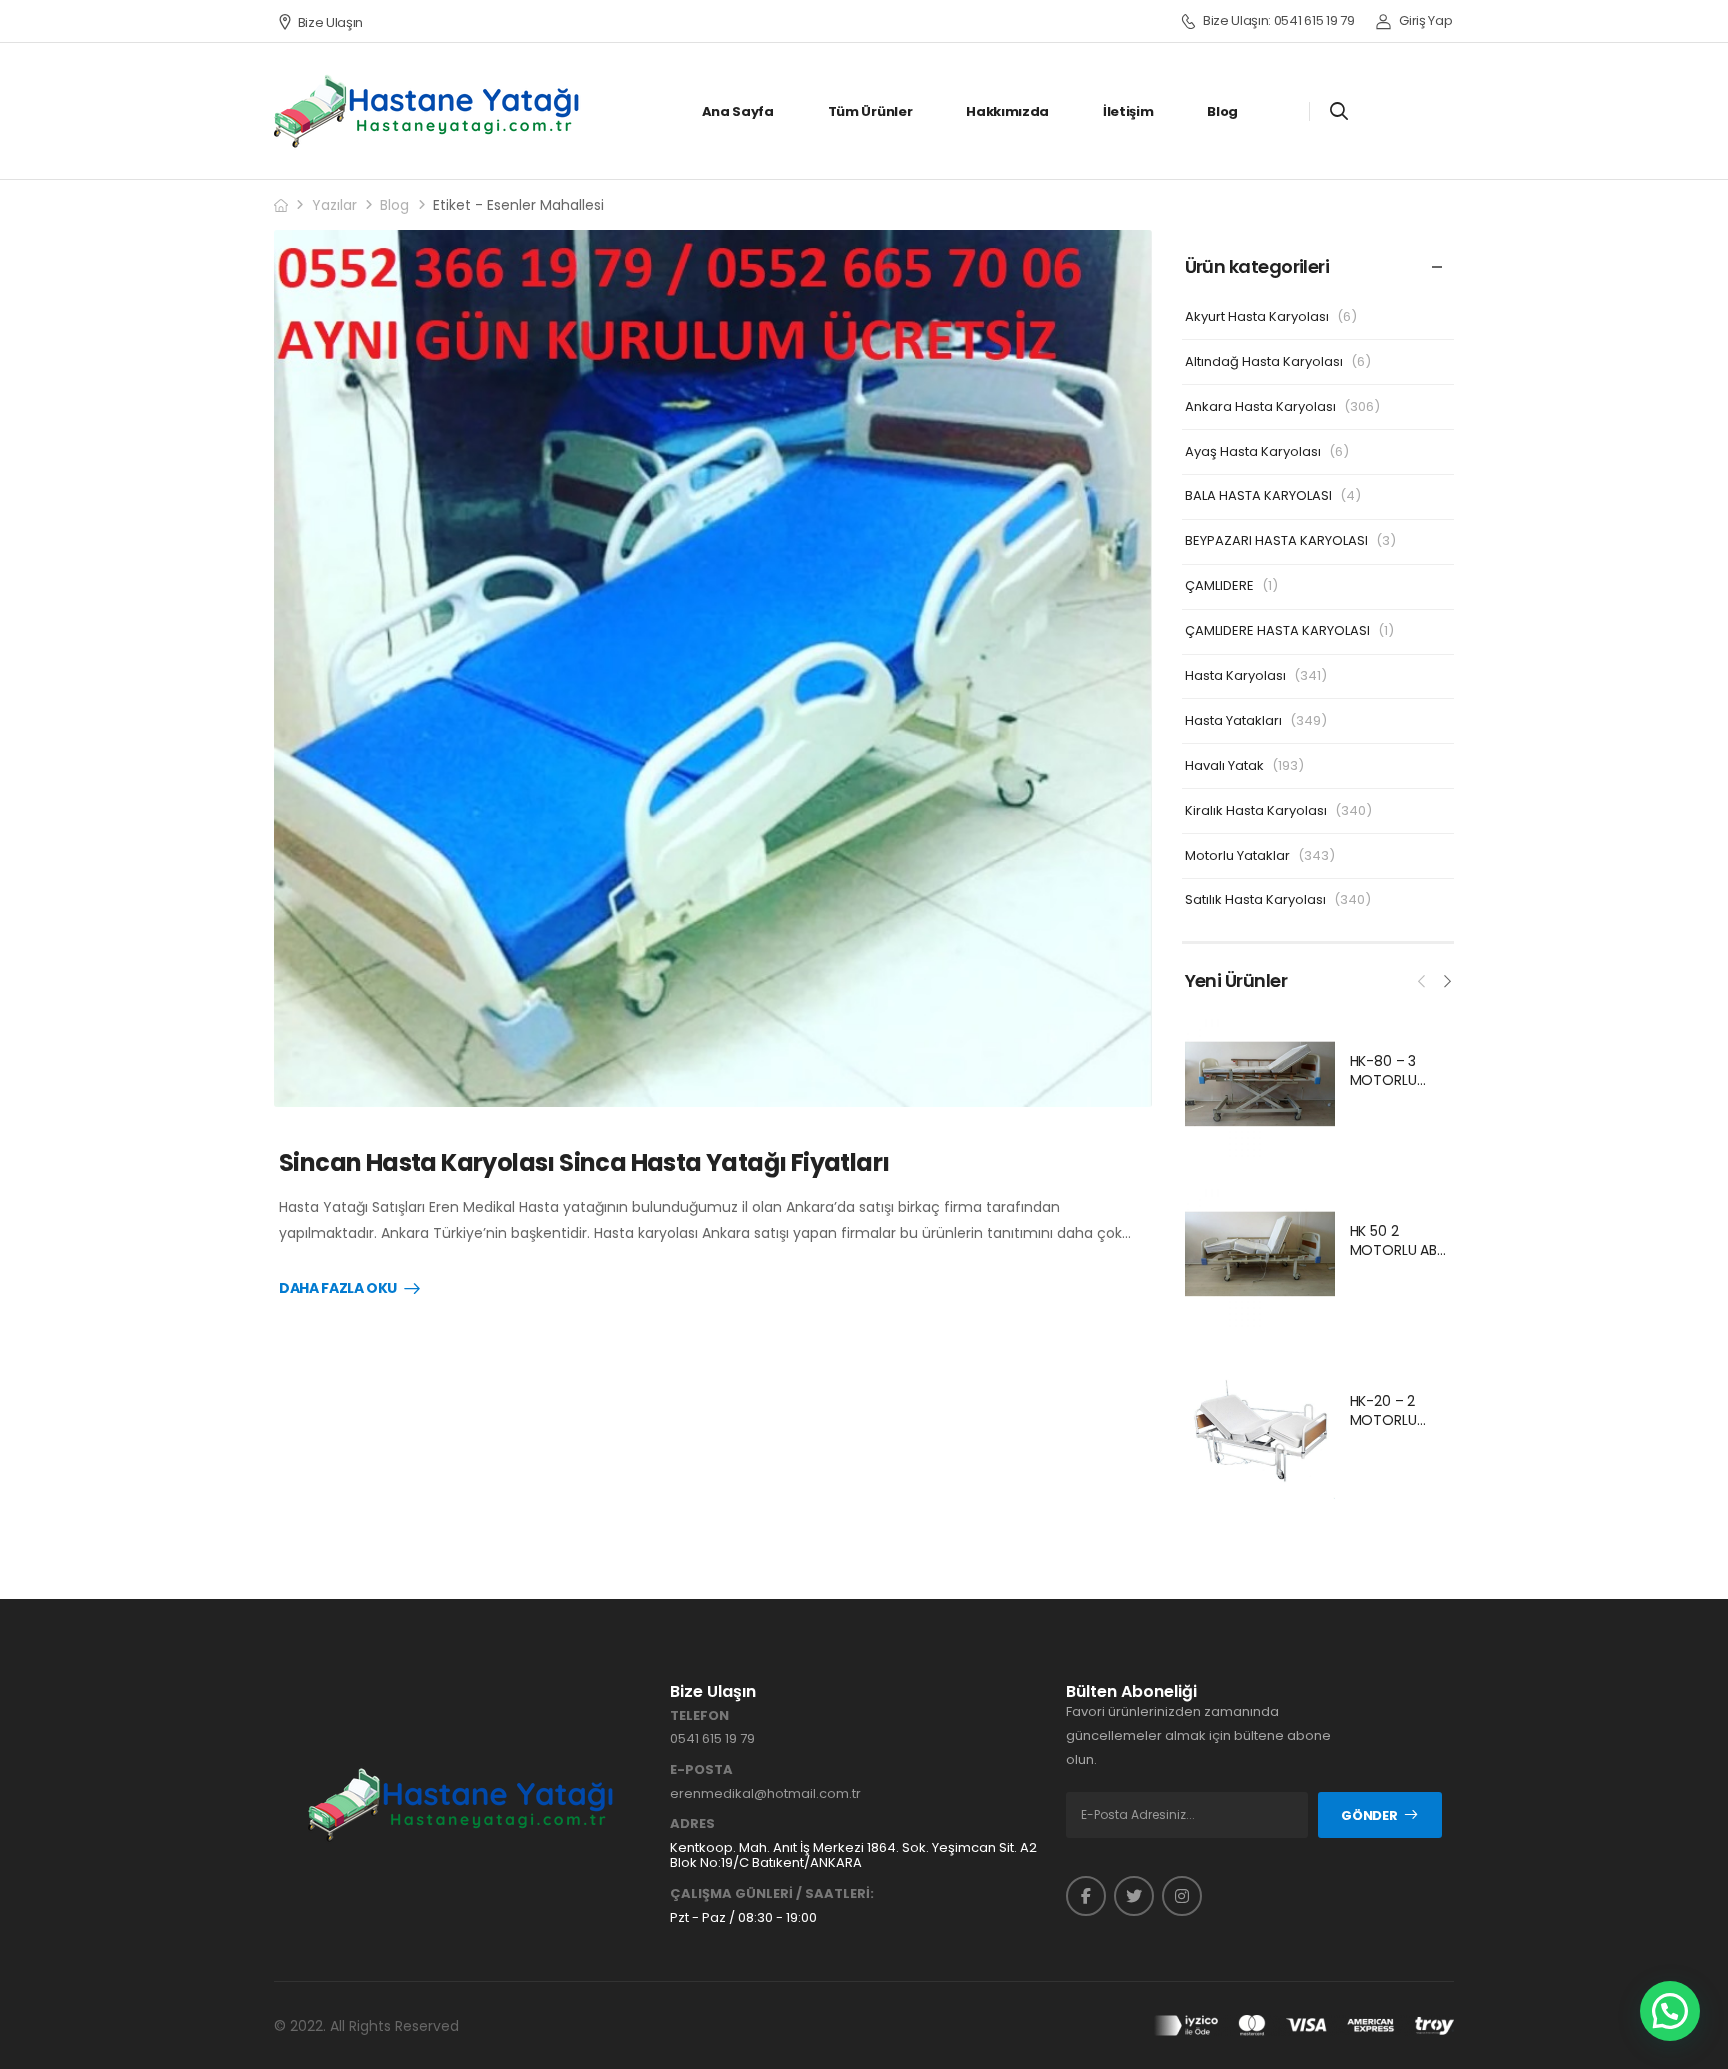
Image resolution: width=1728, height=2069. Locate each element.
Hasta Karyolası (1235, 675)
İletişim (1128, 111)
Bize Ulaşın (330, 22)
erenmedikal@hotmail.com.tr (765, 1793)
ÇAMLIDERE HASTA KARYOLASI (1277, 630)
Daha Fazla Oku (338, 1289)
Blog (1222, 111)
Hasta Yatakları (1233, 720)
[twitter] (1134, 1896)
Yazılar (334, 205)
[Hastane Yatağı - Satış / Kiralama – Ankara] (428, 111)
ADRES (692, 1824)
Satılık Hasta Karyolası (1255, 899)
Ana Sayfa (738, 111)
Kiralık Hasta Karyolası (1256, 810)
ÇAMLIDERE (1219, 585)
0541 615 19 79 (712, 1738)
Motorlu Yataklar (1237, 855)
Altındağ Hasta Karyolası (1264, 361)
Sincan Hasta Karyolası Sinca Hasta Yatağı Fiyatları (584, 1162)
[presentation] (1422, 979)
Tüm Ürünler (870, 111)
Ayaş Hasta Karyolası (1253, 451)
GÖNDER (1369, 1815)
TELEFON (699, 1716)
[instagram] (1182, 1896)
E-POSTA (701, 1770)
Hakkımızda (1007, 111)
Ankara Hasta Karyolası (1260, 406)
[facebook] (1086, 1896)
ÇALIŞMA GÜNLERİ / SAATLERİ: (772, 1894)
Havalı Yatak (1224, 765)
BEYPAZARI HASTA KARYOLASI (1276, 540)
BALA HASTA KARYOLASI (1258, 495)
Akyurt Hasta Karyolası (1257, 316)
